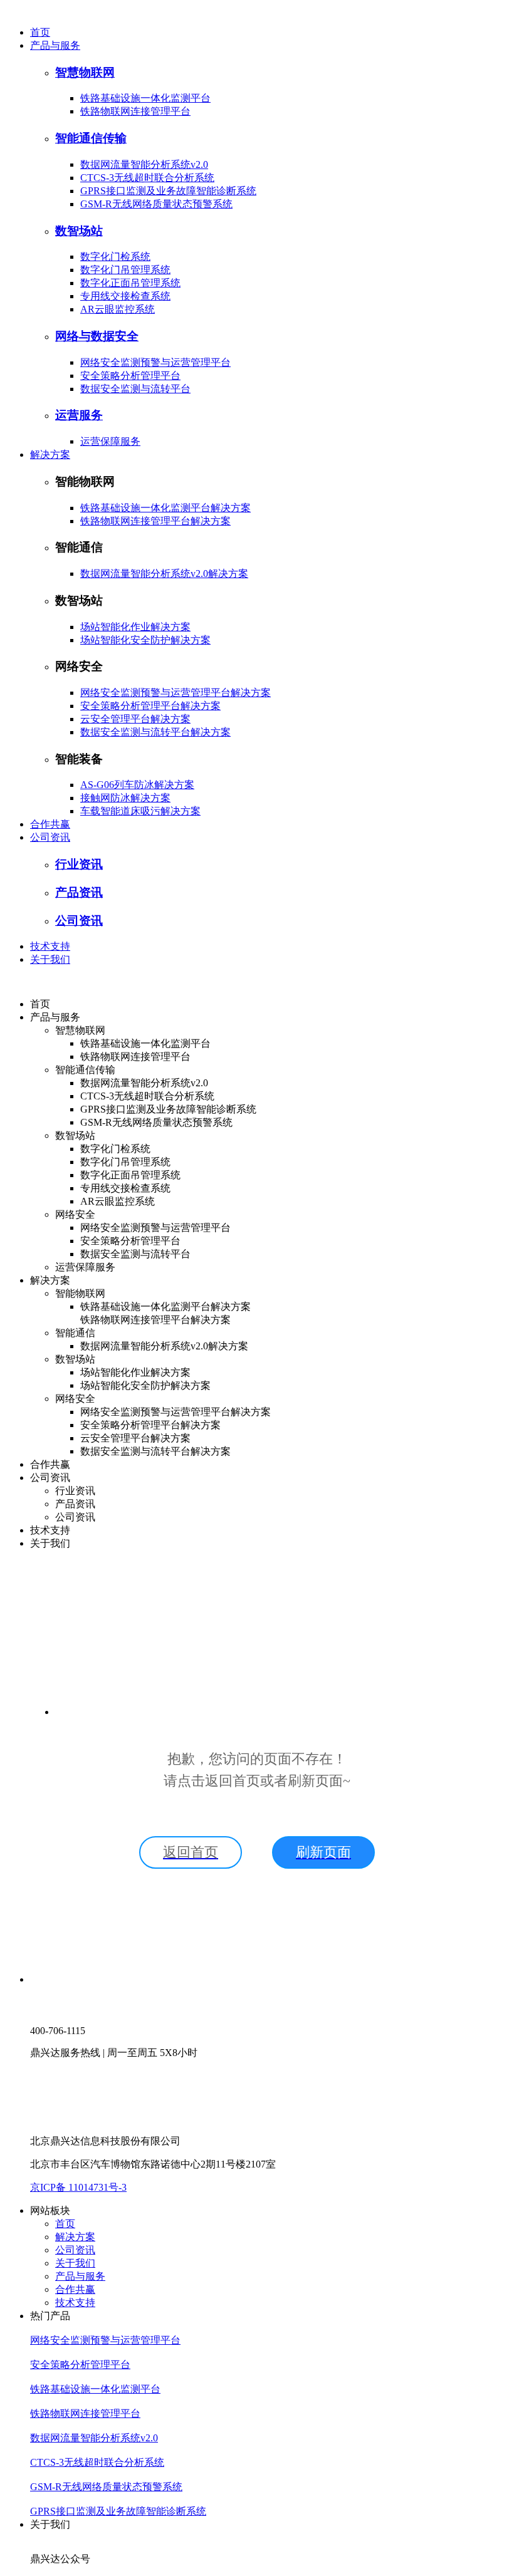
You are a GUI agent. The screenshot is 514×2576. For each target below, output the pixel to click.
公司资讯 (50, 837)
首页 (40, 32)
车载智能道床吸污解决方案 (140, 811)
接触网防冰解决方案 (125, 798)
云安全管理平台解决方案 (135, 719)
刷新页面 (323, 1852)
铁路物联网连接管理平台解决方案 (155, 521)
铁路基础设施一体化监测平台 (145, 98)
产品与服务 (55, 45)
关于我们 (50, 959)
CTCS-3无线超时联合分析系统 (147, 178)
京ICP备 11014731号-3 (78, 2187)
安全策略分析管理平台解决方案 (150, 706)
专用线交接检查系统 (125, 296)
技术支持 (50, 946)
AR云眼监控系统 (118, 309)
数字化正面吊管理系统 (130, 283)
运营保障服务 (110, 441)
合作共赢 (50, 824)
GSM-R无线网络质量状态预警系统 (156, 204)
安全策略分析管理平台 (130, 376)
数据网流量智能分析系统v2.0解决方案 (164, 574)
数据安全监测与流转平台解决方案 (155, 732)
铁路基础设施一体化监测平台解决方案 (165, 508)
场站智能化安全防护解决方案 (145, 640)
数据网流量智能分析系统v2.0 (144, 164)
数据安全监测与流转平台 (135, 389)
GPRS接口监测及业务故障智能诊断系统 (168, 191)
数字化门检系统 (115, 257)
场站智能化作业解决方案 (135, 627)
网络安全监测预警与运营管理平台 (155, 362)
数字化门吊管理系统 (125, 270)
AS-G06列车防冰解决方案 (137, 785)
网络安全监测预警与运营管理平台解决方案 (176, 693)
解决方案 (50, 454)
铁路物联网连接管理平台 (135, 111)
